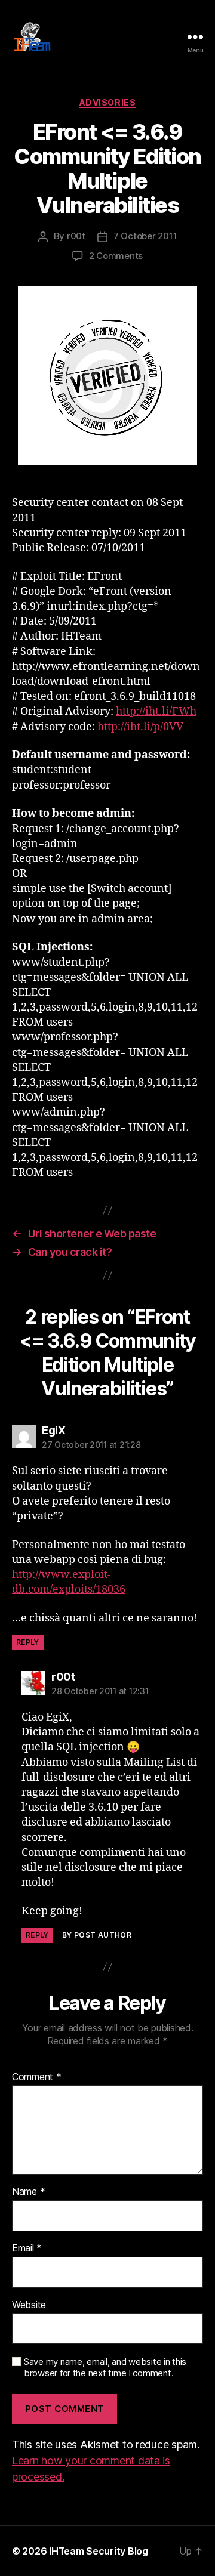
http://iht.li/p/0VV (140, 727)
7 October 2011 (145, 236)
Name (28, 2192)
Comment (37, 2077)
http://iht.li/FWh (156, 711)
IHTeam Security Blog (99, 2551)
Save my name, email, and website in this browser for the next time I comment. (105, 2367)
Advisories (107, 102)
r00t (76, 236)
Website (29, 2305)
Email (27, 2248)
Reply (28, 1642)
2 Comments (116, 256)
